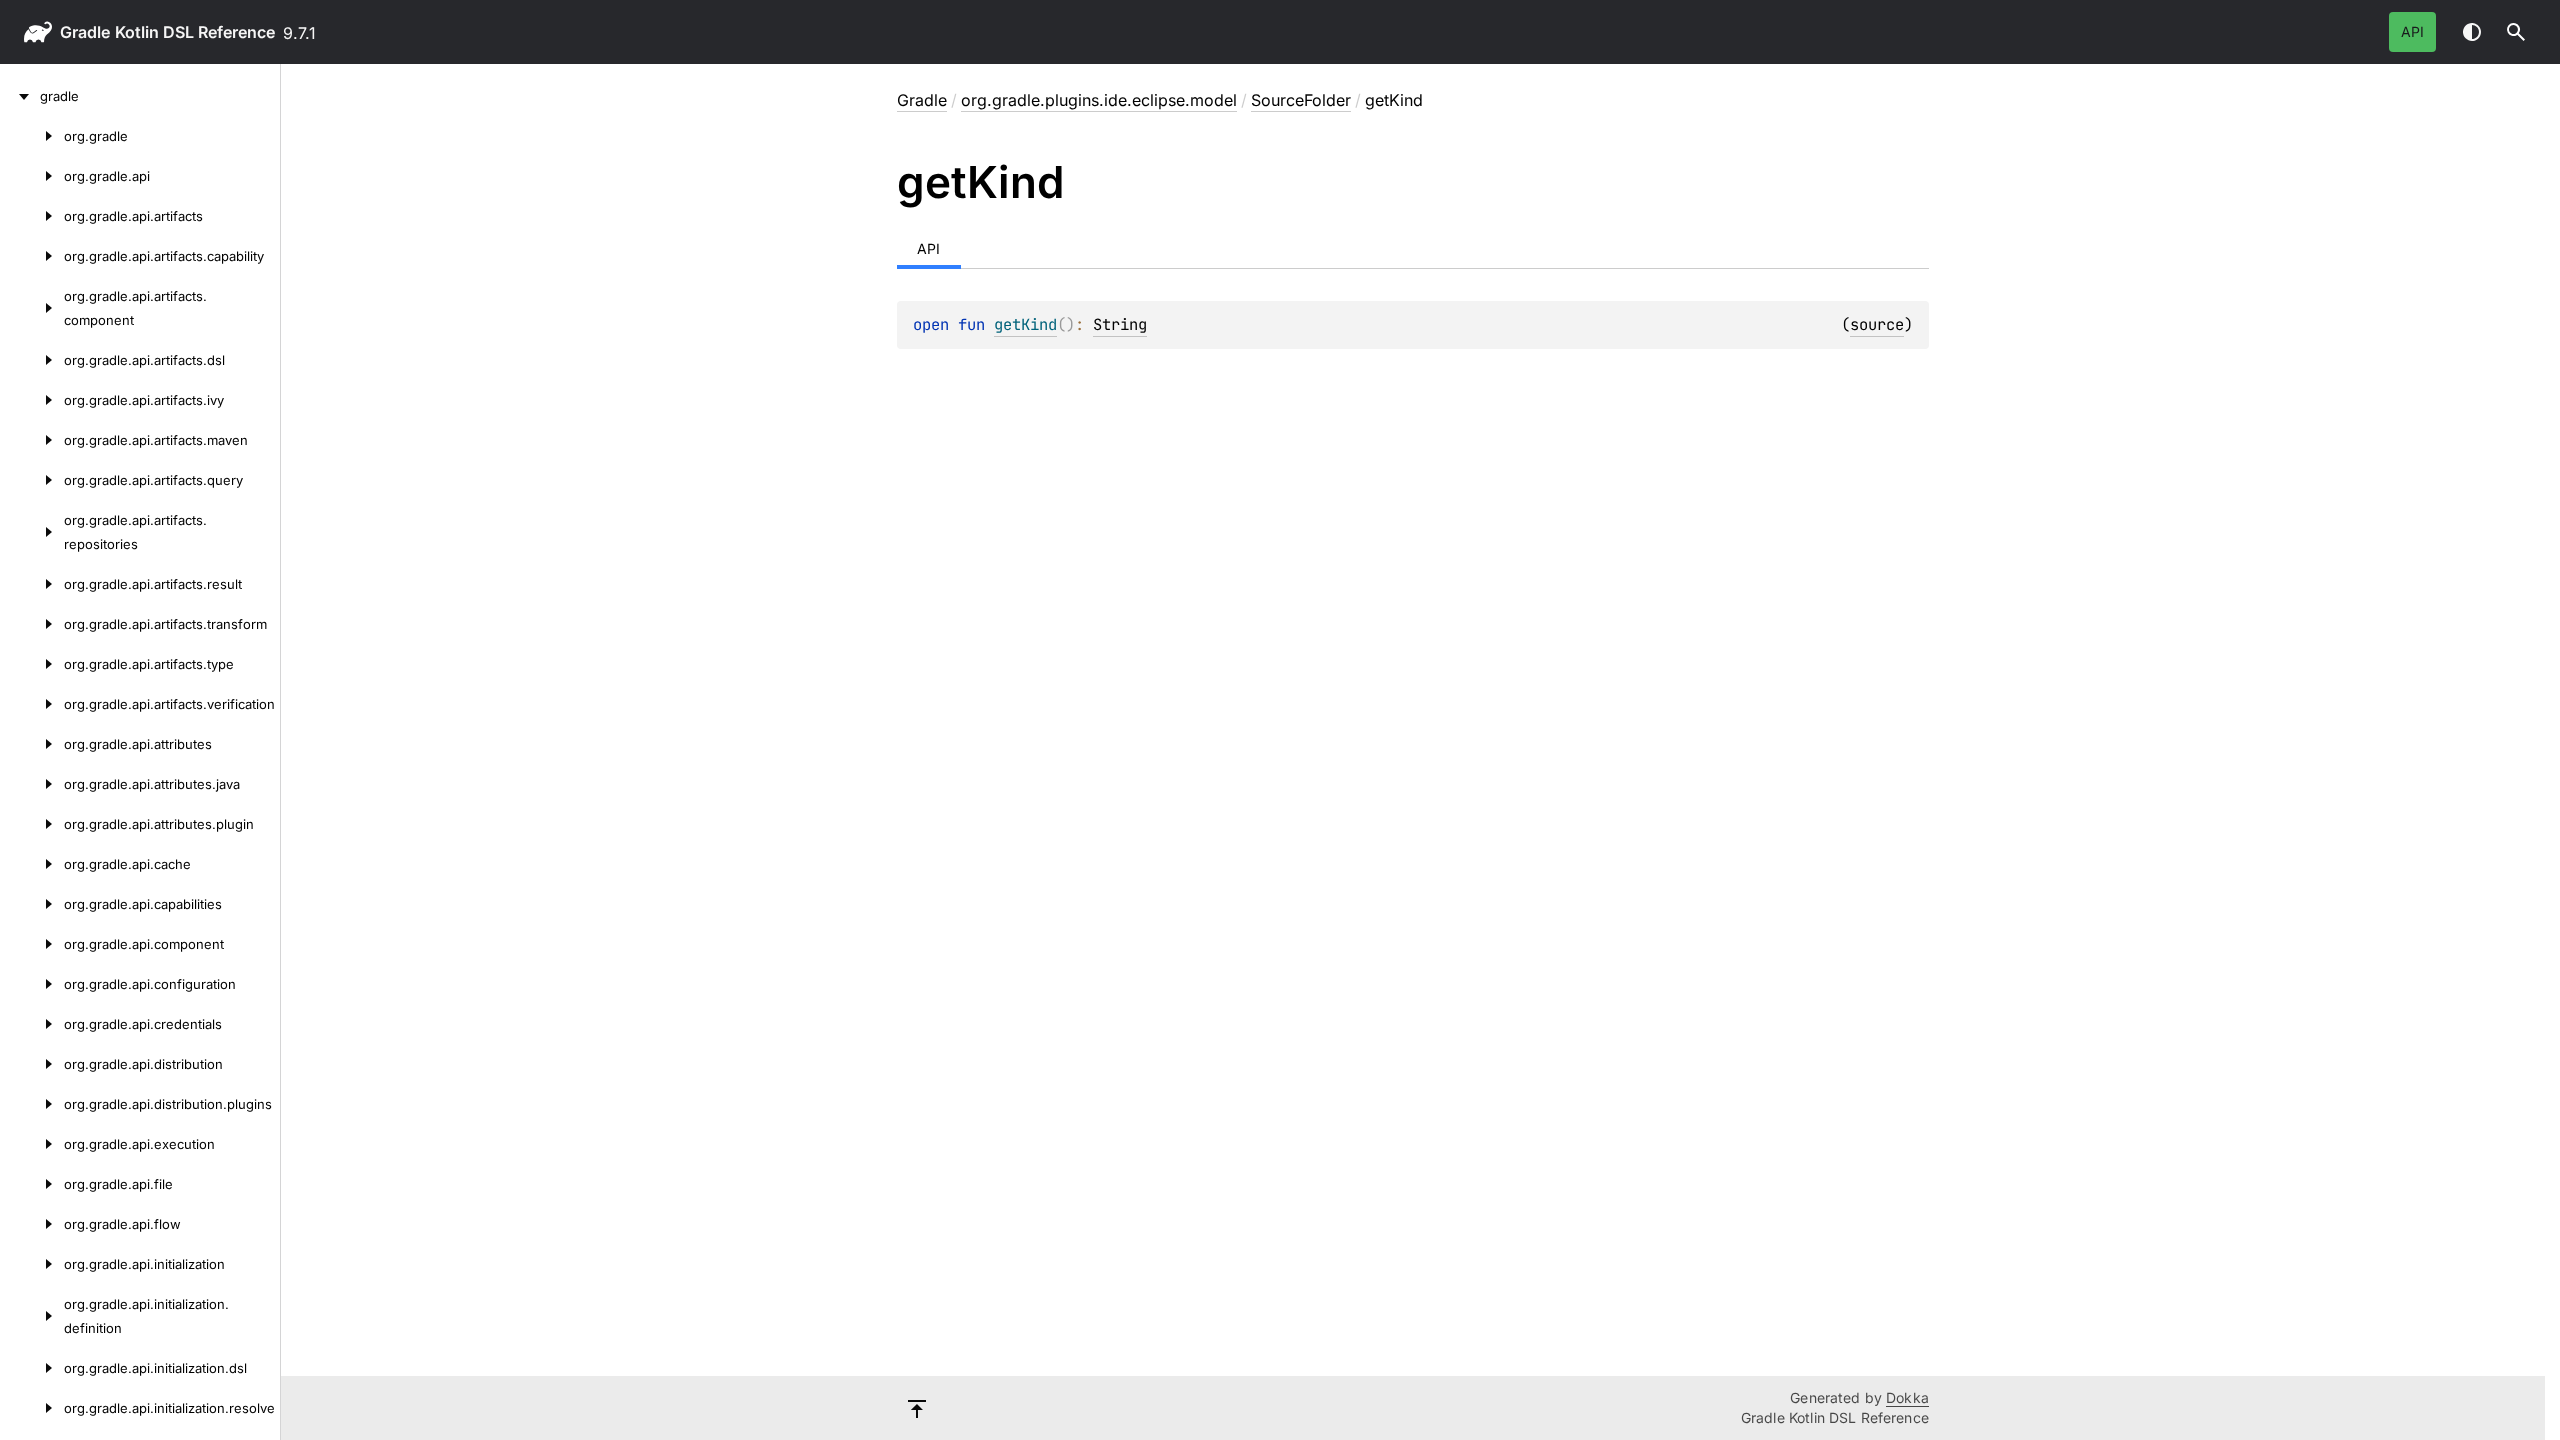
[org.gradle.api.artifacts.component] (32, 308)
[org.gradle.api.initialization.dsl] (32, 1368)
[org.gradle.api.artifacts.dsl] (32, 360)
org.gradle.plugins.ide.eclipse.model (1099, 100)
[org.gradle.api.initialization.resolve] (32, 1408)
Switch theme (2472, 32)
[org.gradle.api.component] (32, 944)
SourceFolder (1301, 100)
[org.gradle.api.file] (32, 1184)
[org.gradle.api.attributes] (32, 744)
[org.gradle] (32, 136)
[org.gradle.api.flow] (32, 1224)
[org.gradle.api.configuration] (32, 984)
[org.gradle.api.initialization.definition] (32, 1316)
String (1120, 324)
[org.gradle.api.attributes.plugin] (32, 824)
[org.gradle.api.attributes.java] (32, 784)
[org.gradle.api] (32, 176)
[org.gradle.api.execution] (32, 1144)
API (2412, 31)
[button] (2516, 32)
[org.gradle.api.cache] (32, 864)
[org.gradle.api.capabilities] (32, 904)
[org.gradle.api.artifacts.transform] (32, 624)
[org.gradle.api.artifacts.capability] (32, 256)
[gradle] (20, 96)
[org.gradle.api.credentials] (32, 1024)
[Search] (2516, 32)
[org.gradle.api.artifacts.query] (32, 480)
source (1877, 324)
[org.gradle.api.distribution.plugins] (32, 1104)
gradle (85, 32)
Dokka (1907, 1397)
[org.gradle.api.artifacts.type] (32, 664)
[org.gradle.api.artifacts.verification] (32, 704)
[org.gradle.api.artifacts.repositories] (32, 532)
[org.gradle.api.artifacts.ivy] (32, 400)
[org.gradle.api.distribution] (32, 1064)
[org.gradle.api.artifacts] (32, 216)
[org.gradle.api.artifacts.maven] (32, 440)
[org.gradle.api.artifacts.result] (32, 584)
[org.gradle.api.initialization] (32, 1264)
